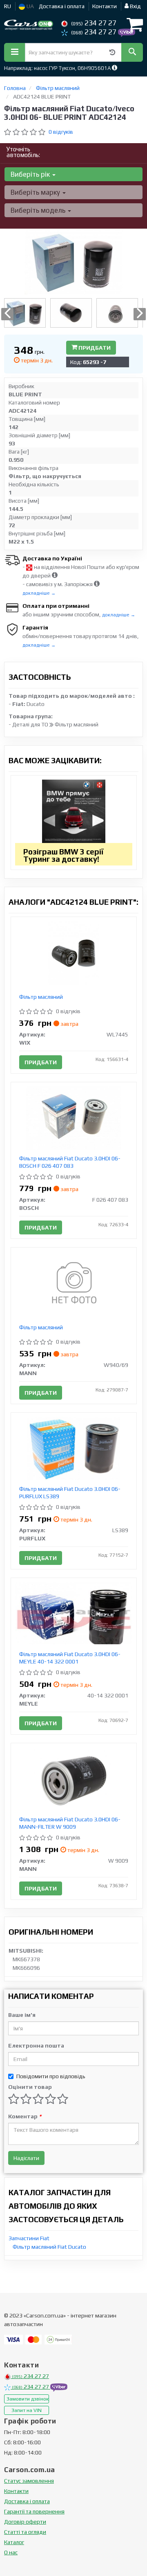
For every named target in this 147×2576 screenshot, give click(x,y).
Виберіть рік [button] (31, 174)
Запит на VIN (27, 2410)
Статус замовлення (29, 2481)
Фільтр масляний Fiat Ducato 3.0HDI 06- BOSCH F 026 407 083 (70, 1162)
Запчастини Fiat (29, 2238)
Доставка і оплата (62, 6)
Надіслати (26, 2158)
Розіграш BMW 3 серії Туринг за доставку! (63, 855)
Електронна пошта (36, 2046)
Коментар (25, 2116)
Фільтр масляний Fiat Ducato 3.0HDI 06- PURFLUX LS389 (70, 1493)
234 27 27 (94, 23)
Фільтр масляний (41, 997)
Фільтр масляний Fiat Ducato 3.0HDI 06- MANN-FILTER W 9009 (70, 1823)
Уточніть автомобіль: (23, 152)
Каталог (14, 2542)
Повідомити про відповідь (51, 2076)
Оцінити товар (30, 2087)
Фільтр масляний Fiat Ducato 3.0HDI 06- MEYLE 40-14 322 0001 (70, 1658)
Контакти (105, 6)
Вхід (135, 6)
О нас (11, 2552)
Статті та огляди (25, 2532)
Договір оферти (25, 2522)
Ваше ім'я (22, 2015)
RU (8, 6)
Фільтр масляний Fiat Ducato (49, 2247)
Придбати (94, 348)
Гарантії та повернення (34, 2511)
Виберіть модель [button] (39, 210)
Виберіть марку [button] (36, 192)
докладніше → (39, 593)
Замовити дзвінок (28, 2399)
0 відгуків (61, 132)
